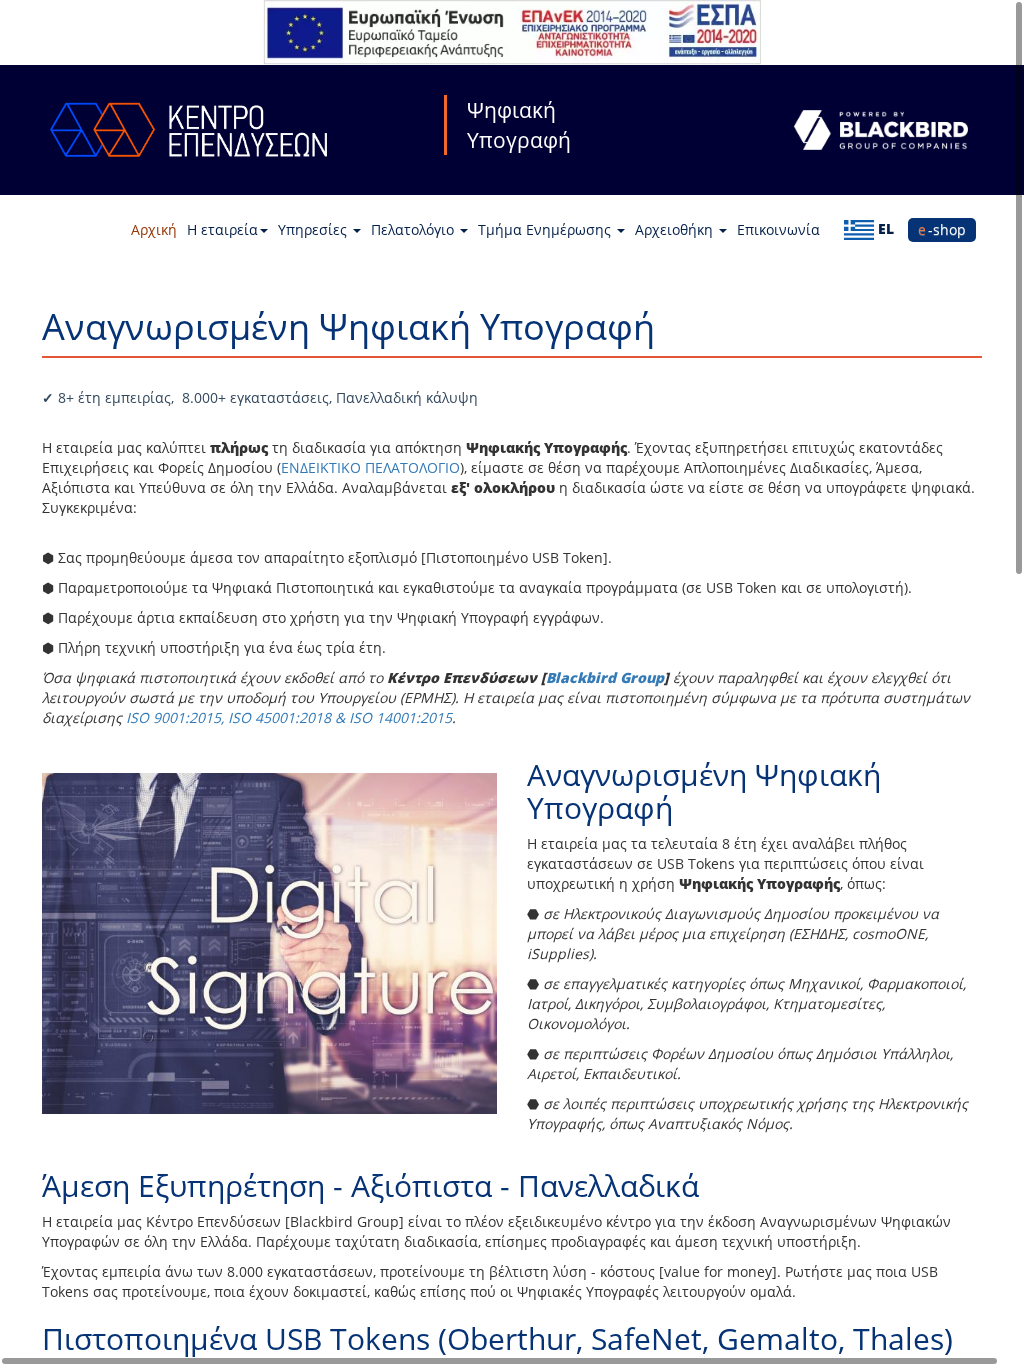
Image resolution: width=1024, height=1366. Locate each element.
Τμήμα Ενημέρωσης (546, 229)
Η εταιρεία (222, 229)
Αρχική (154, 229)
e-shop (942, 229)
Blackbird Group (605, 677)
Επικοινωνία (778, 229)
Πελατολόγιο (414, 229)
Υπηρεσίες (314, 229)
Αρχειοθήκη (676, 229)
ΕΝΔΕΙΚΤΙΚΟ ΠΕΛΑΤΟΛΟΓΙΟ (370, 467)
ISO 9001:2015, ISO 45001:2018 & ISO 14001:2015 (289, 717)
